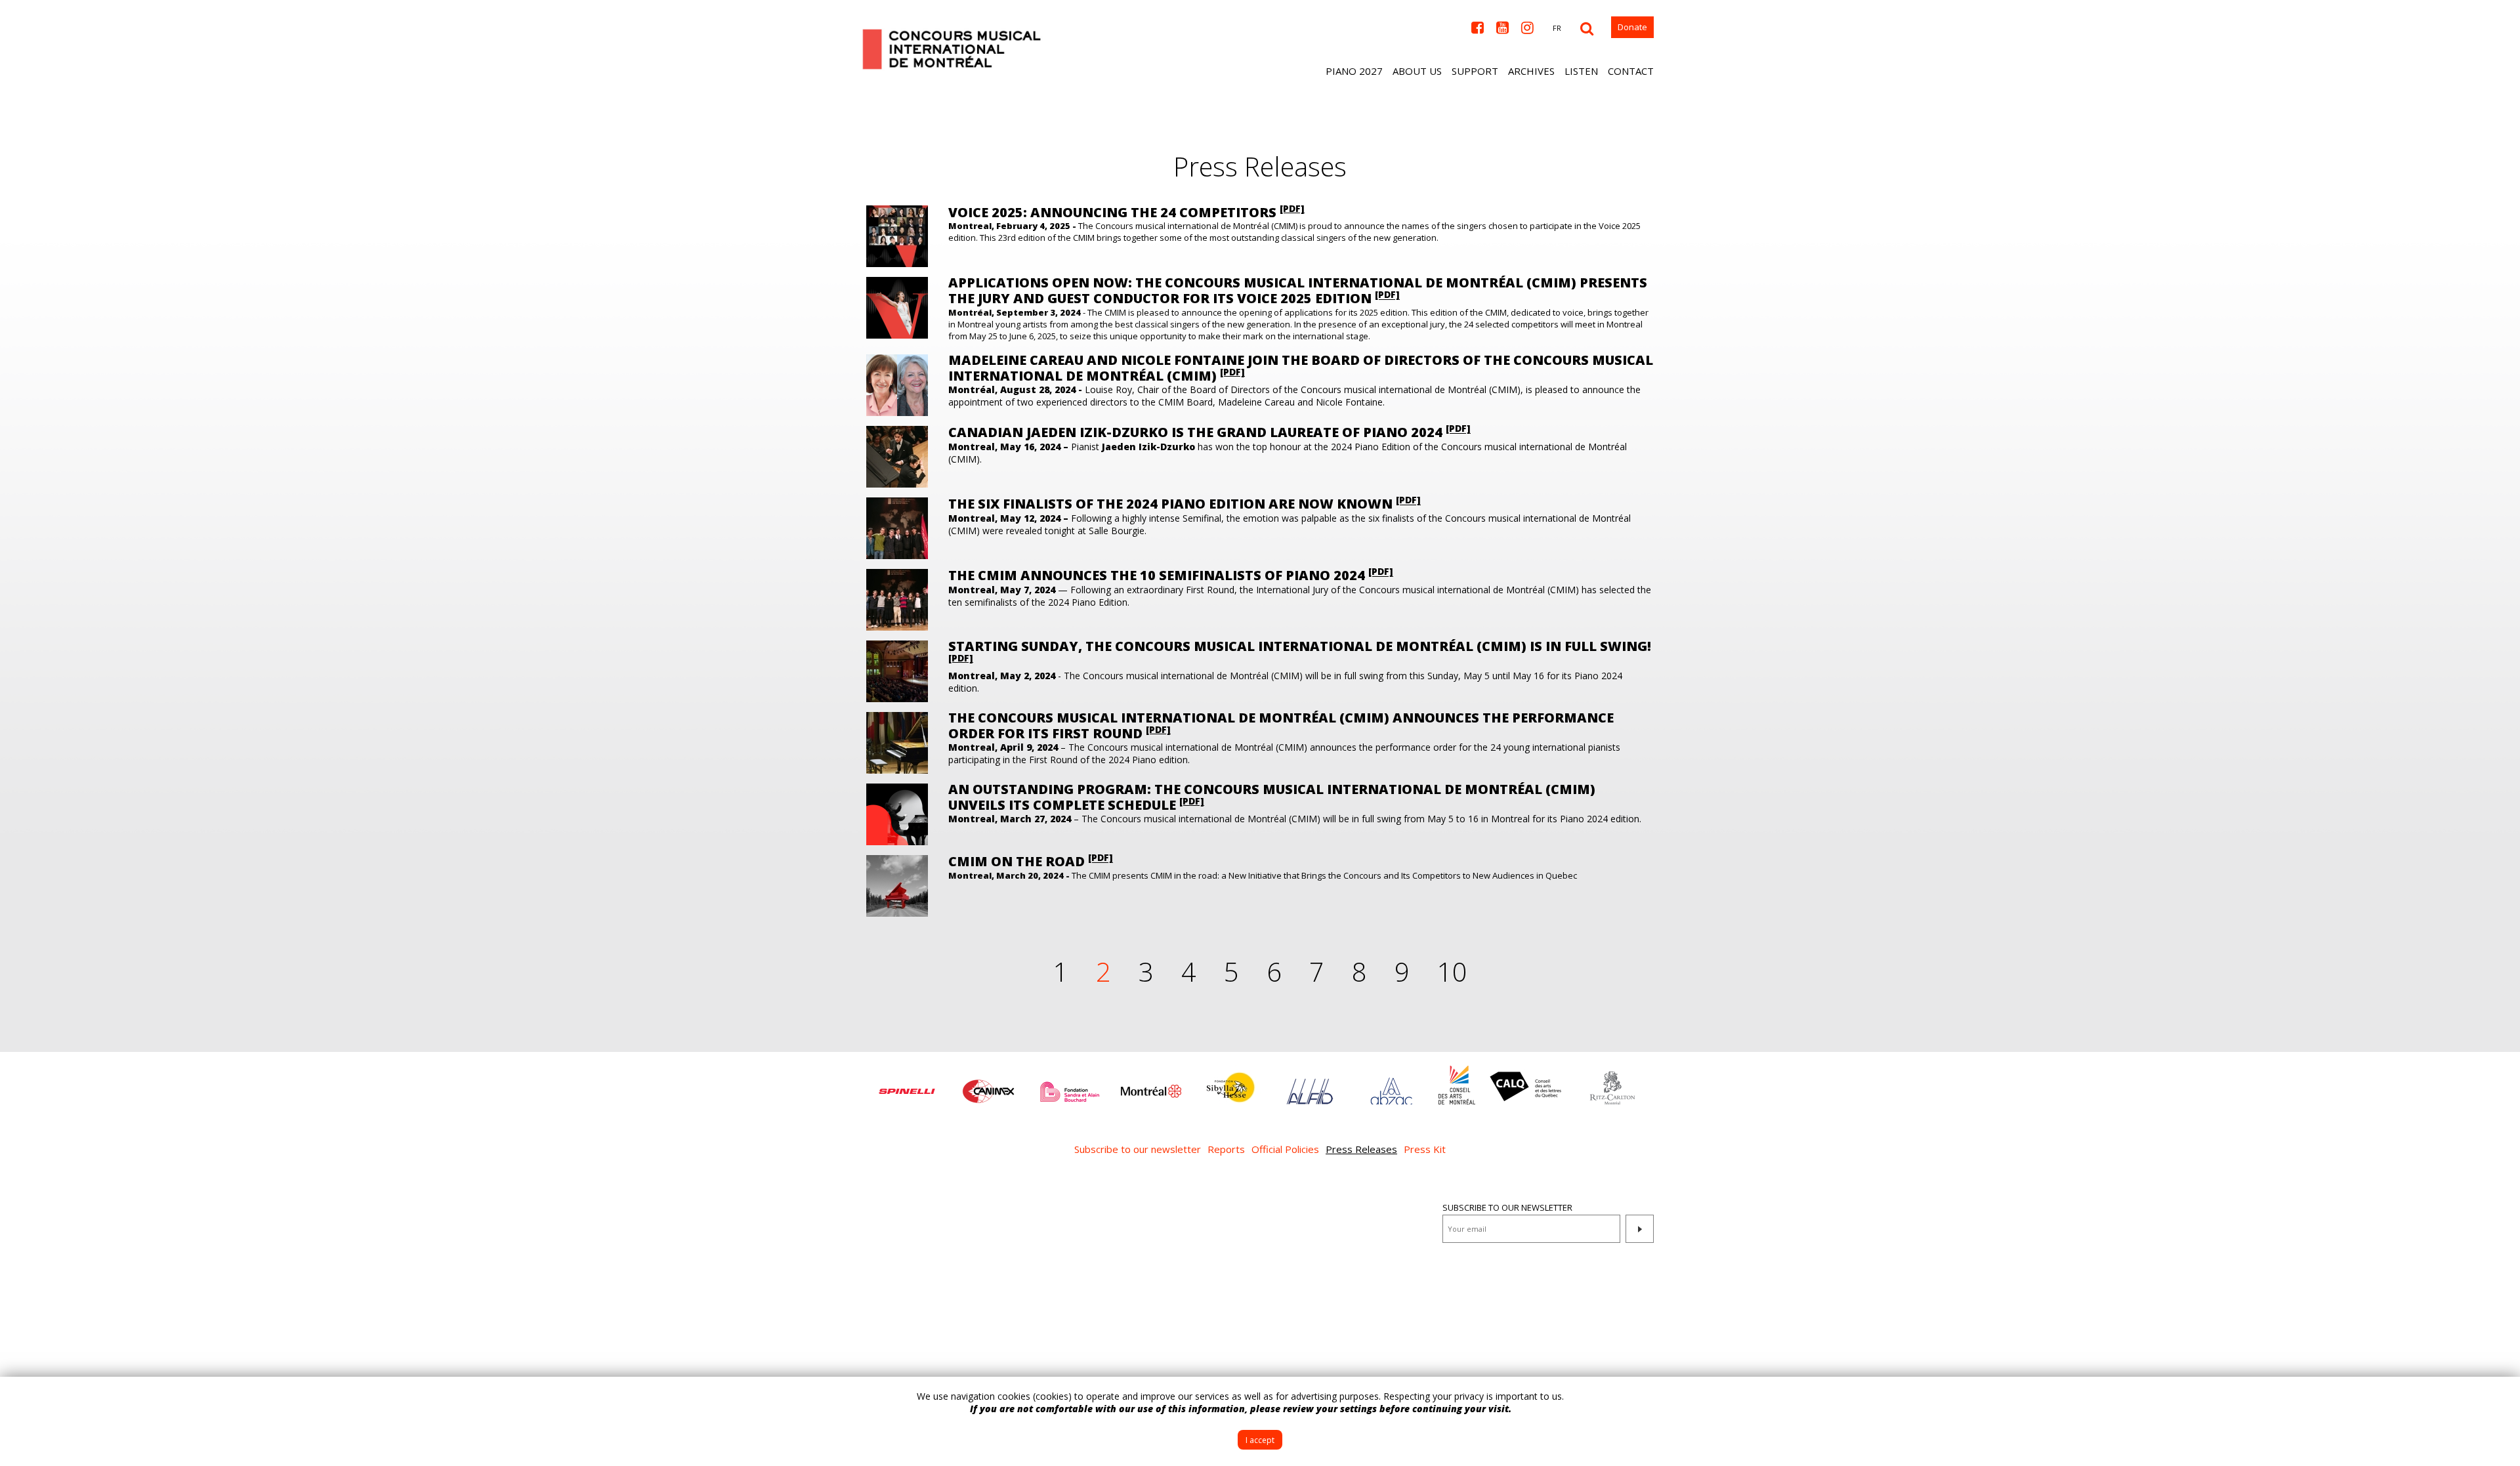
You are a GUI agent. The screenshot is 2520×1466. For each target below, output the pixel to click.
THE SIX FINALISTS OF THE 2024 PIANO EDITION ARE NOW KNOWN (1185, 504)
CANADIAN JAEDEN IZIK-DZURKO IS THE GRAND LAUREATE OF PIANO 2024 (1209, 432)
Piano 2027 (1354, 71)
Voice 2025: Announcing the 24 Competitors (1126, 212)
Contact (1631, 71)
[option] (907, 1085)
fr (1557, 28)
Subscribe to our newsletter (1138, 1149)
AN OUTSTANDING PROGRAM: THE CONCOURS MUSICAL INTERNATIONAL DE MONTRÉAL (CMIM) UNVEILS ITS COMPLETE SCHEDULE (1272, 797)
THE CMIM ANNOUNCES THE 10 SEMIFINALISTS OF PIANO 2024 (1171, 575)
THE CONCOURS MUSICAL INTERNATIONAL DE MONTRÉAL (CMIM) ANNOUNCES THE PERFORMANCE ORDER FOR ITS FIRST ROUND (1281, 725)
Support (1475, 71)
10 (1452, 972)
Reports (1226, 1149)
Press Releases (1361, 1149)
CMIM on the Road (1031, 861)
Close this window (2500, 1396)
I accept (1260, 1440)
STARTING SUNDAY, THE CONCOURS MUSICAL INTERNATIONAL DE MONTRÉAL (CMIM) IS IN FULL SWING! (1300, 651)
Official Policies (1285, 1149)
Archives (1531, 71)
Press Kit (1425, 1149)
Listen (1581, 71)
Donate (1632, 27)
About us (1417, 71)
